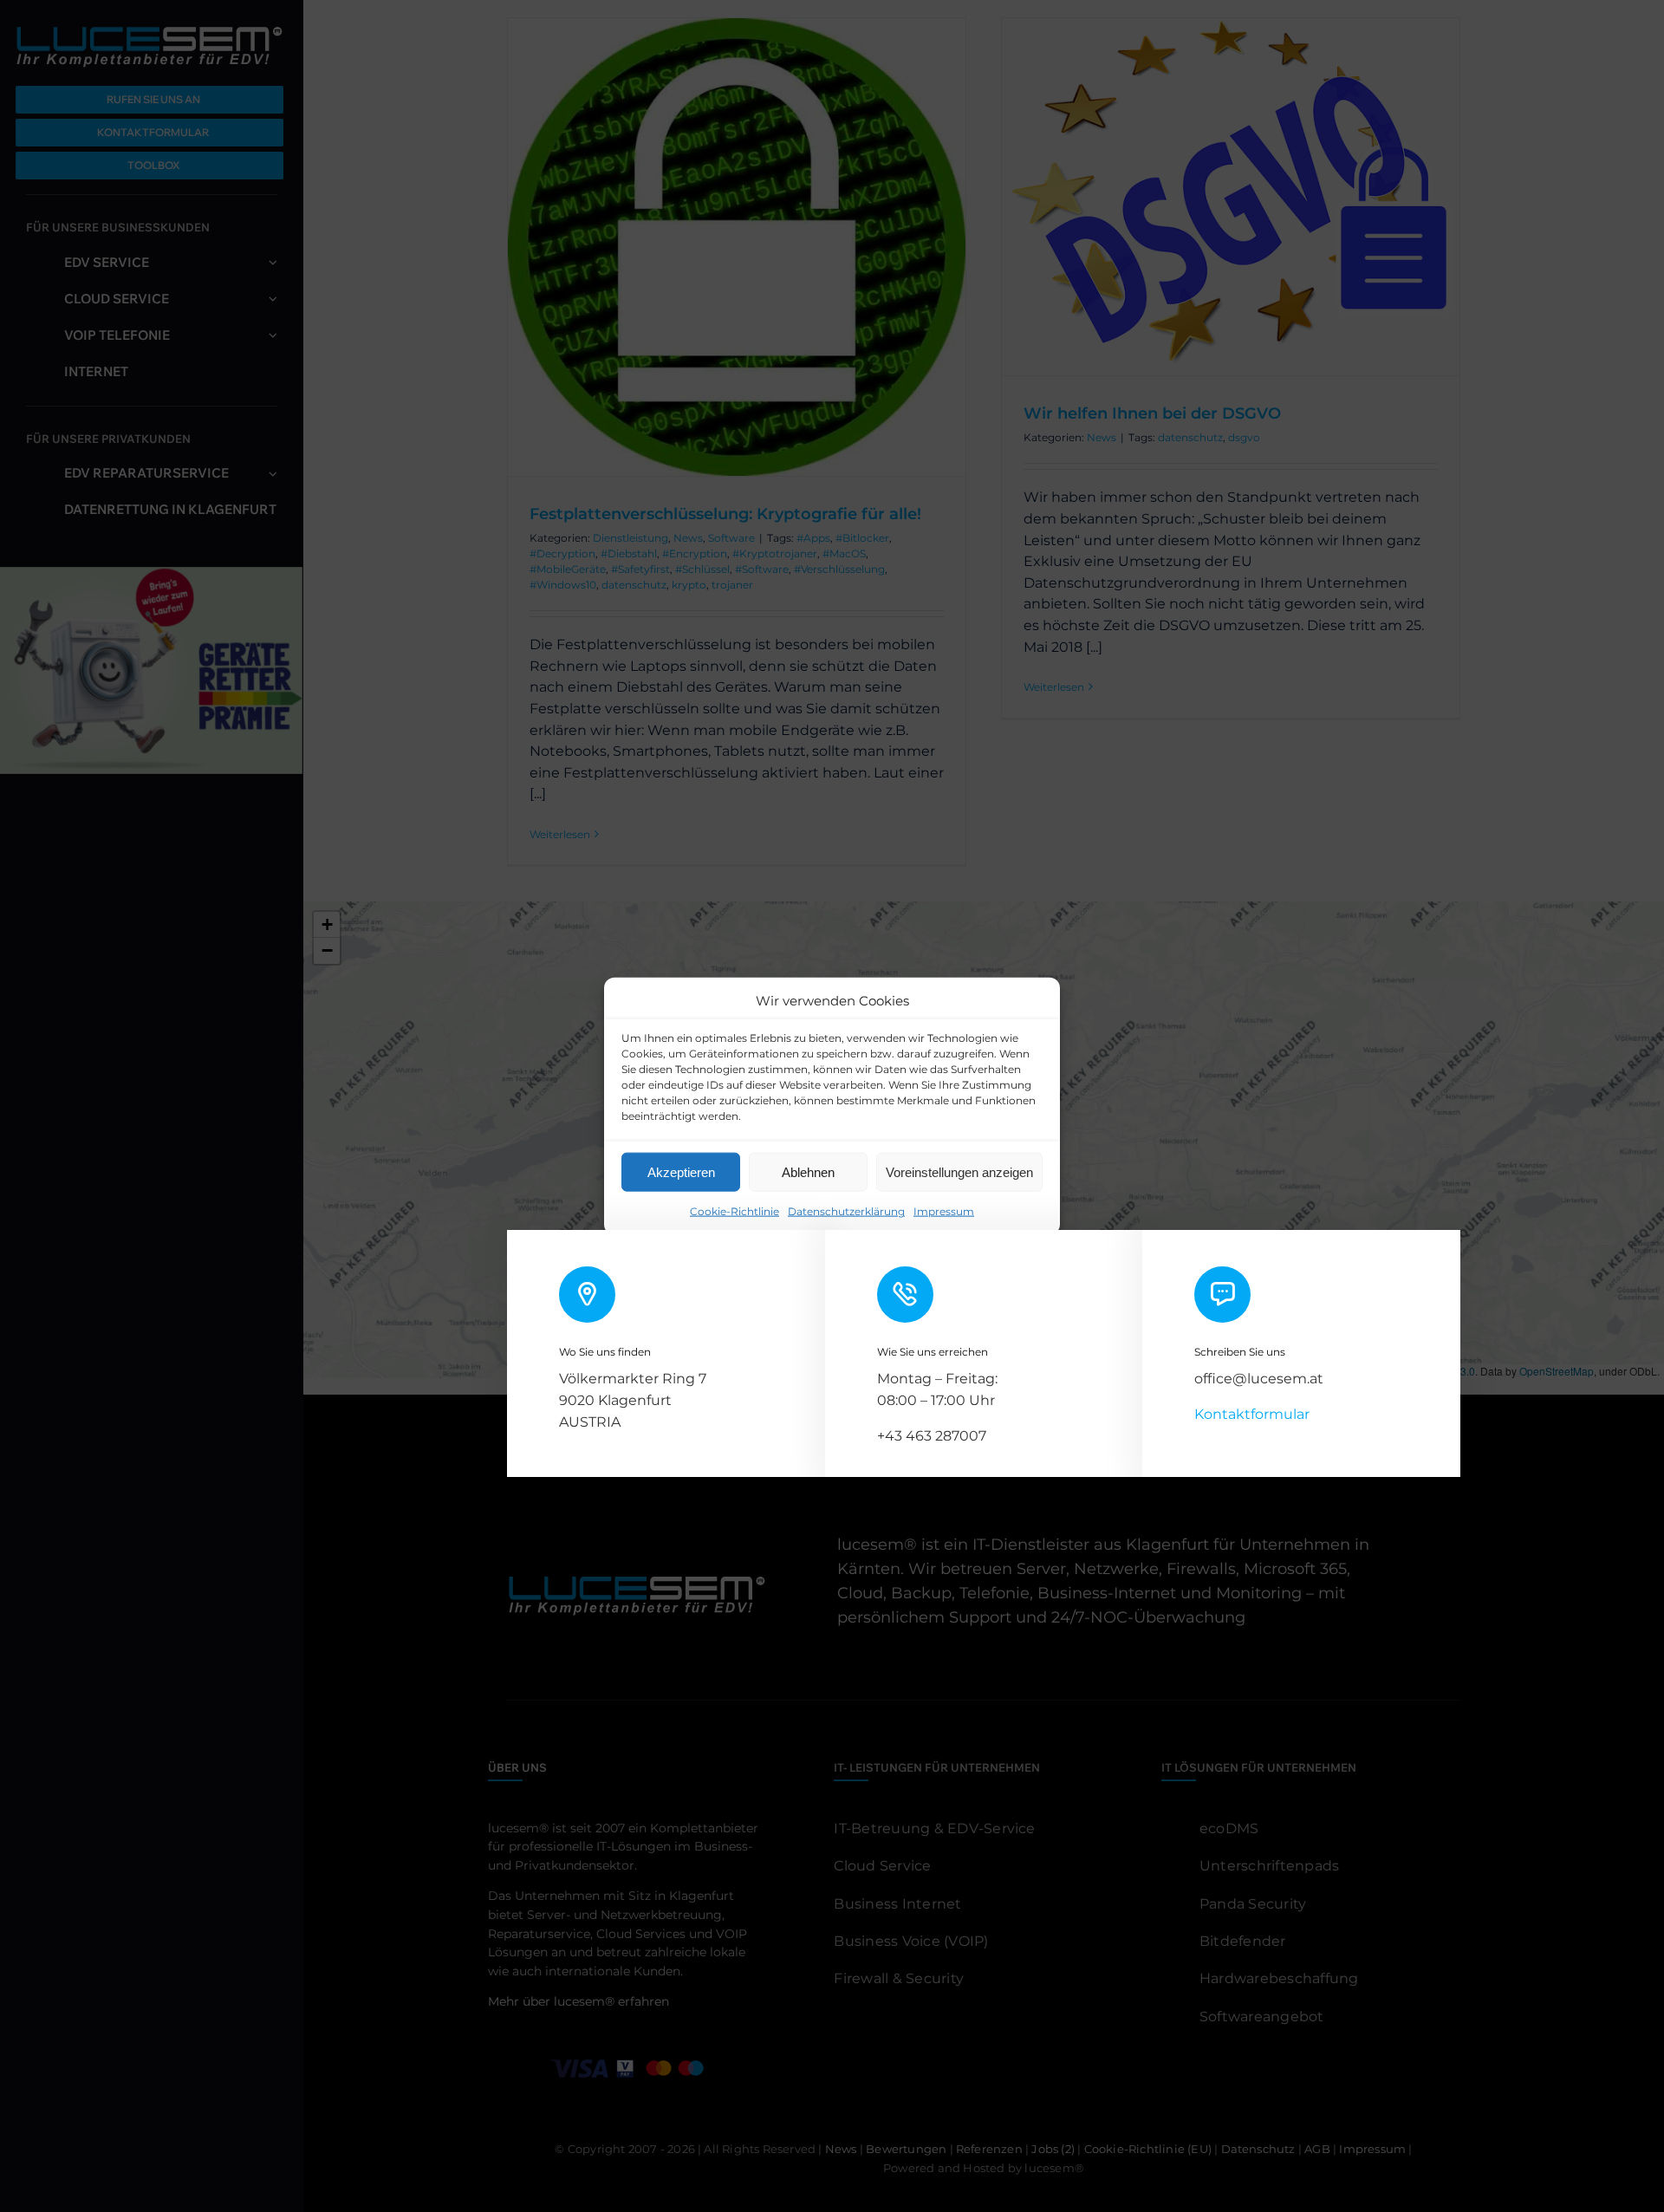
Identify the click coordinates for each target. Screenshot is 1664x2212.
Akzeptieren (681, 1171)
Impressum (944, 1211)
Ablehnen (808, 1171)
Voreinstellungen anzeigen (959, 1171)
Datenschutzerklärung (846, 1211)
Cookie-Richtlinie (734, 1211)
